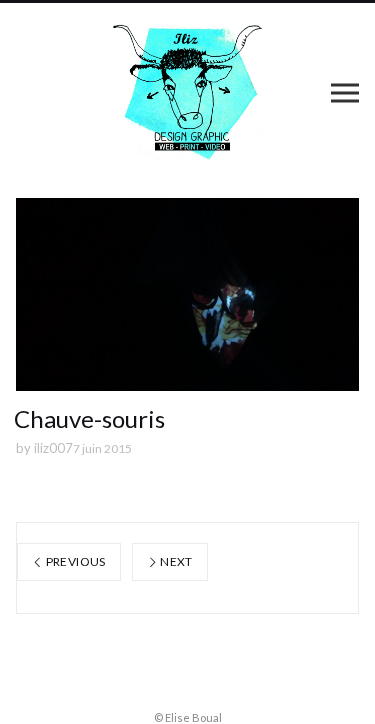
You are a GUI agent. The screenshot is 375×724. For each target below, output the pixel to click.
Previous (74, 561)
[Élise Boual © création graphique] (187, 92)
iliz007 (53, 448)
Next (175, 561)
